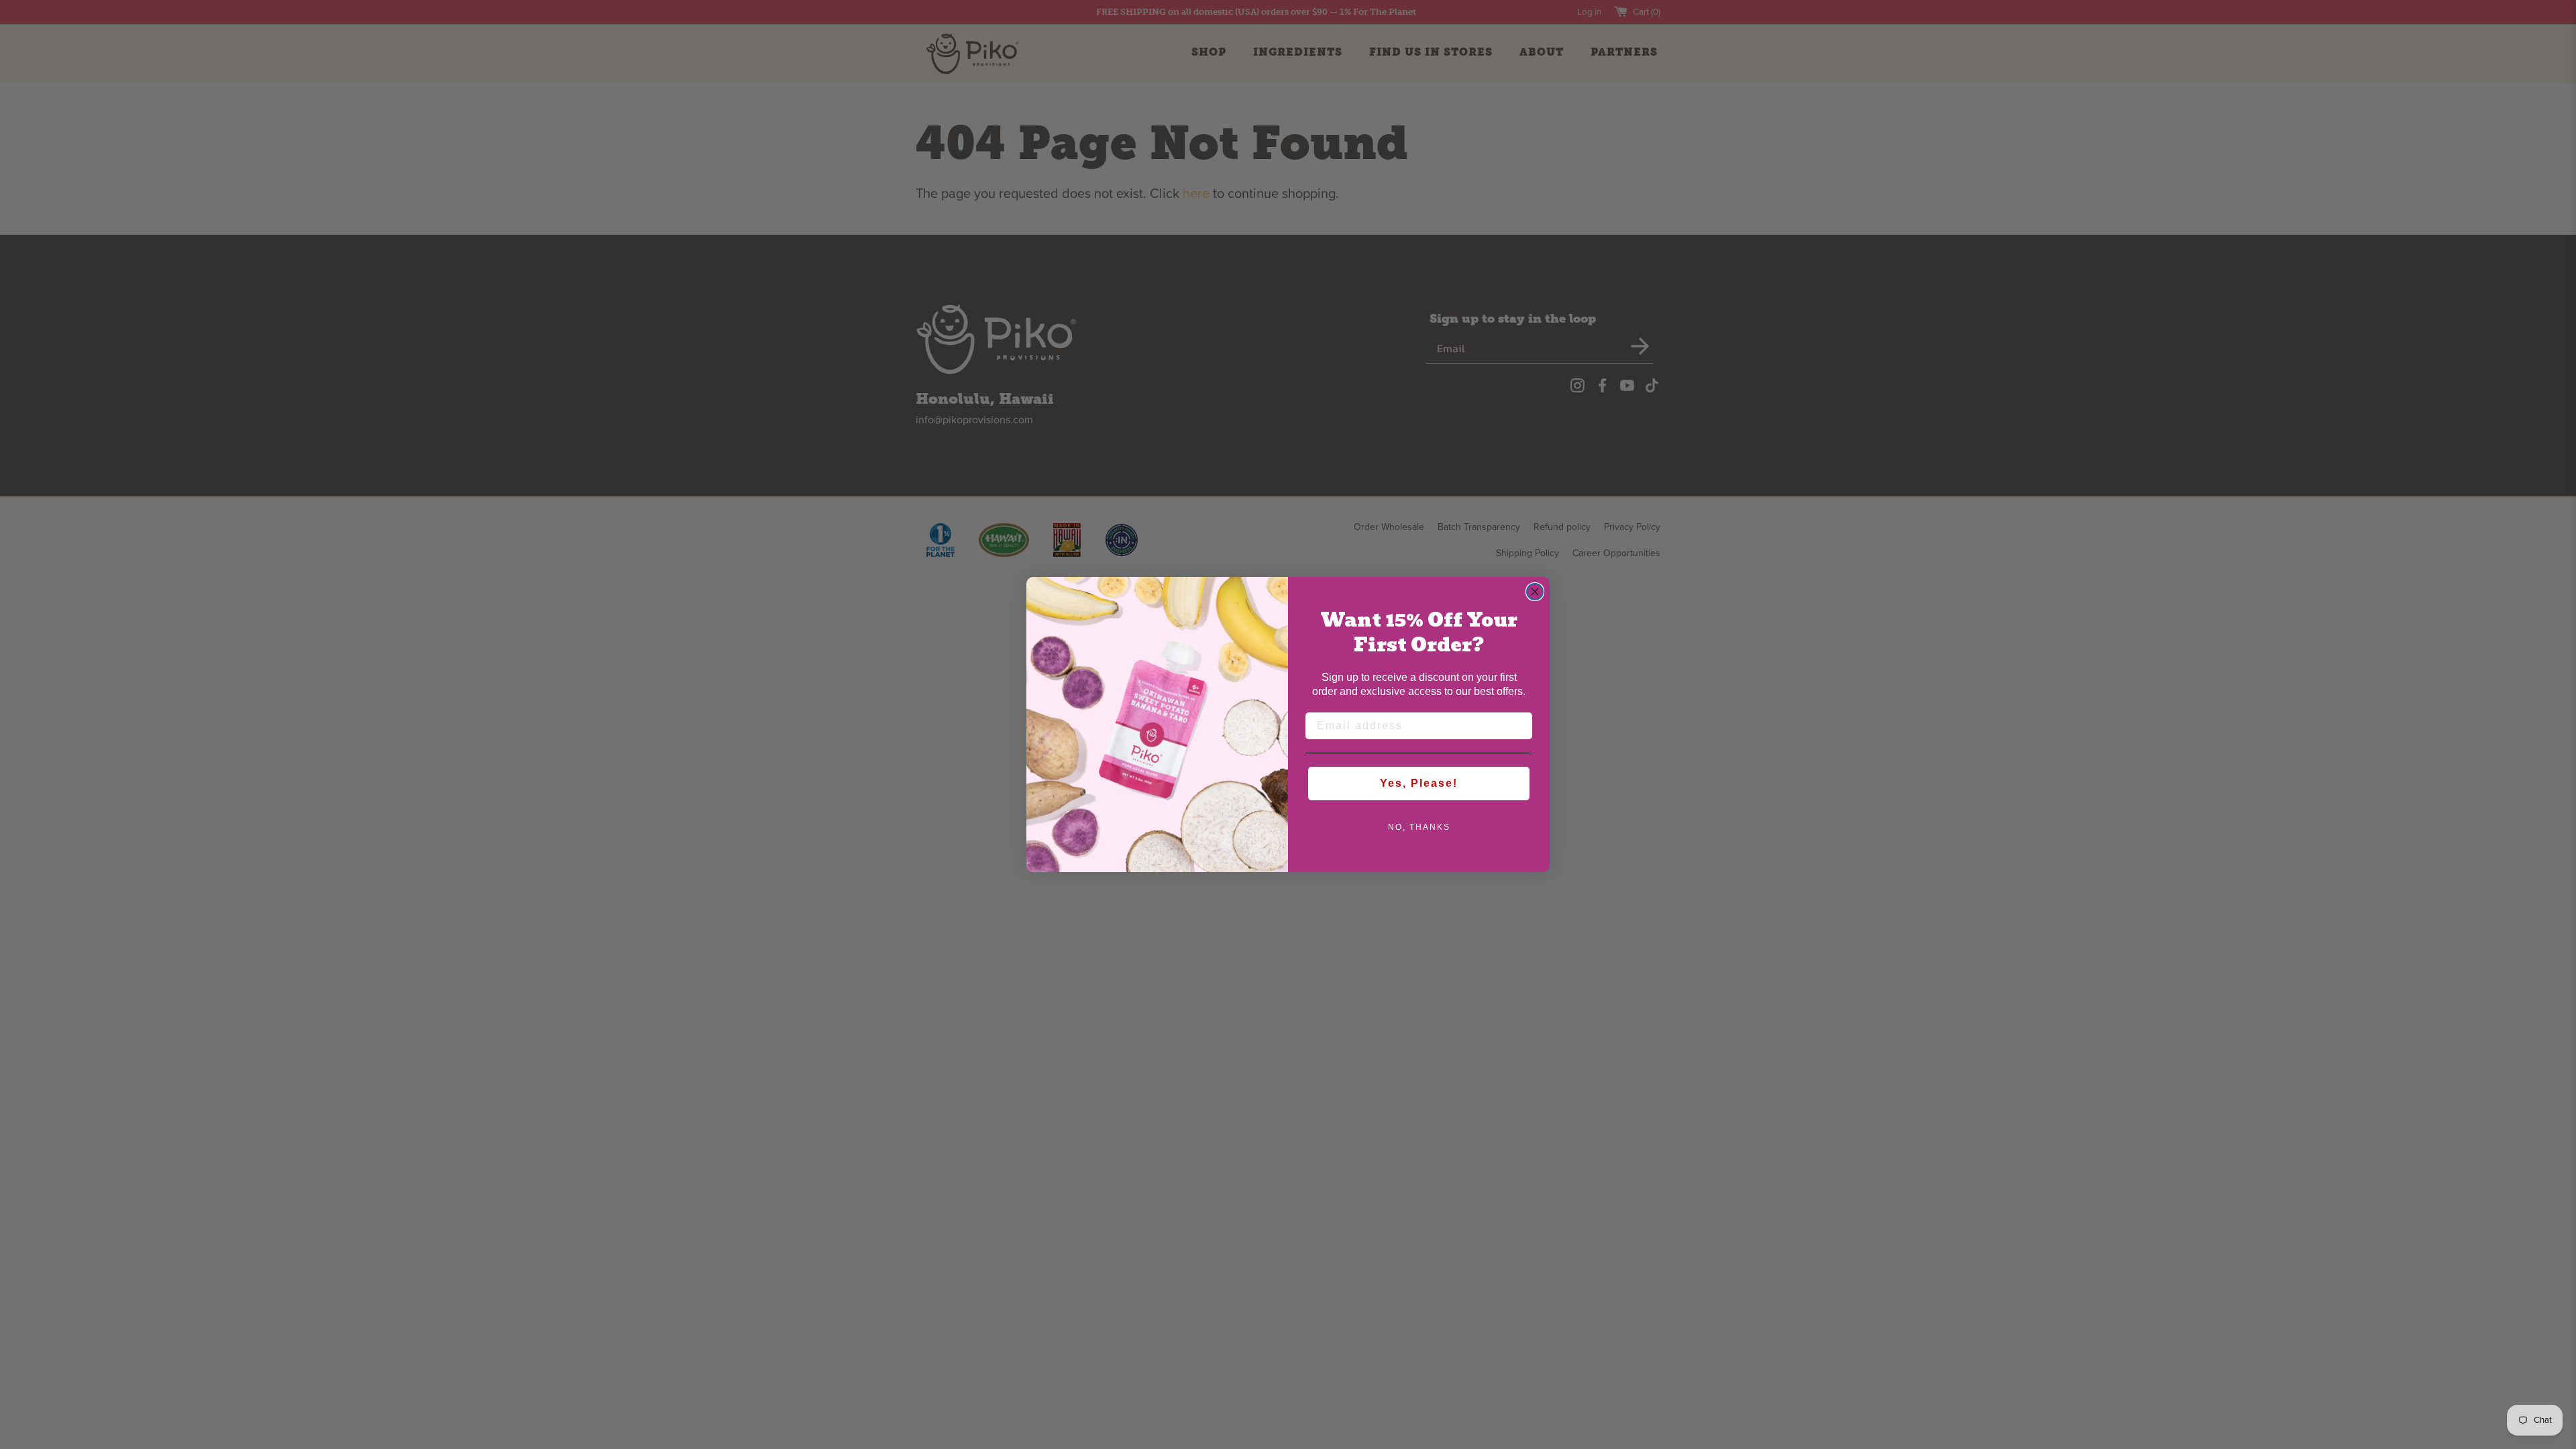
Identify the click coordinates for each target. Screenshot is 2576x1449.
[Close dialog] (1535, 592)
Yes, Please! (1419, 783)
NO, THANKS (1419, 827)
